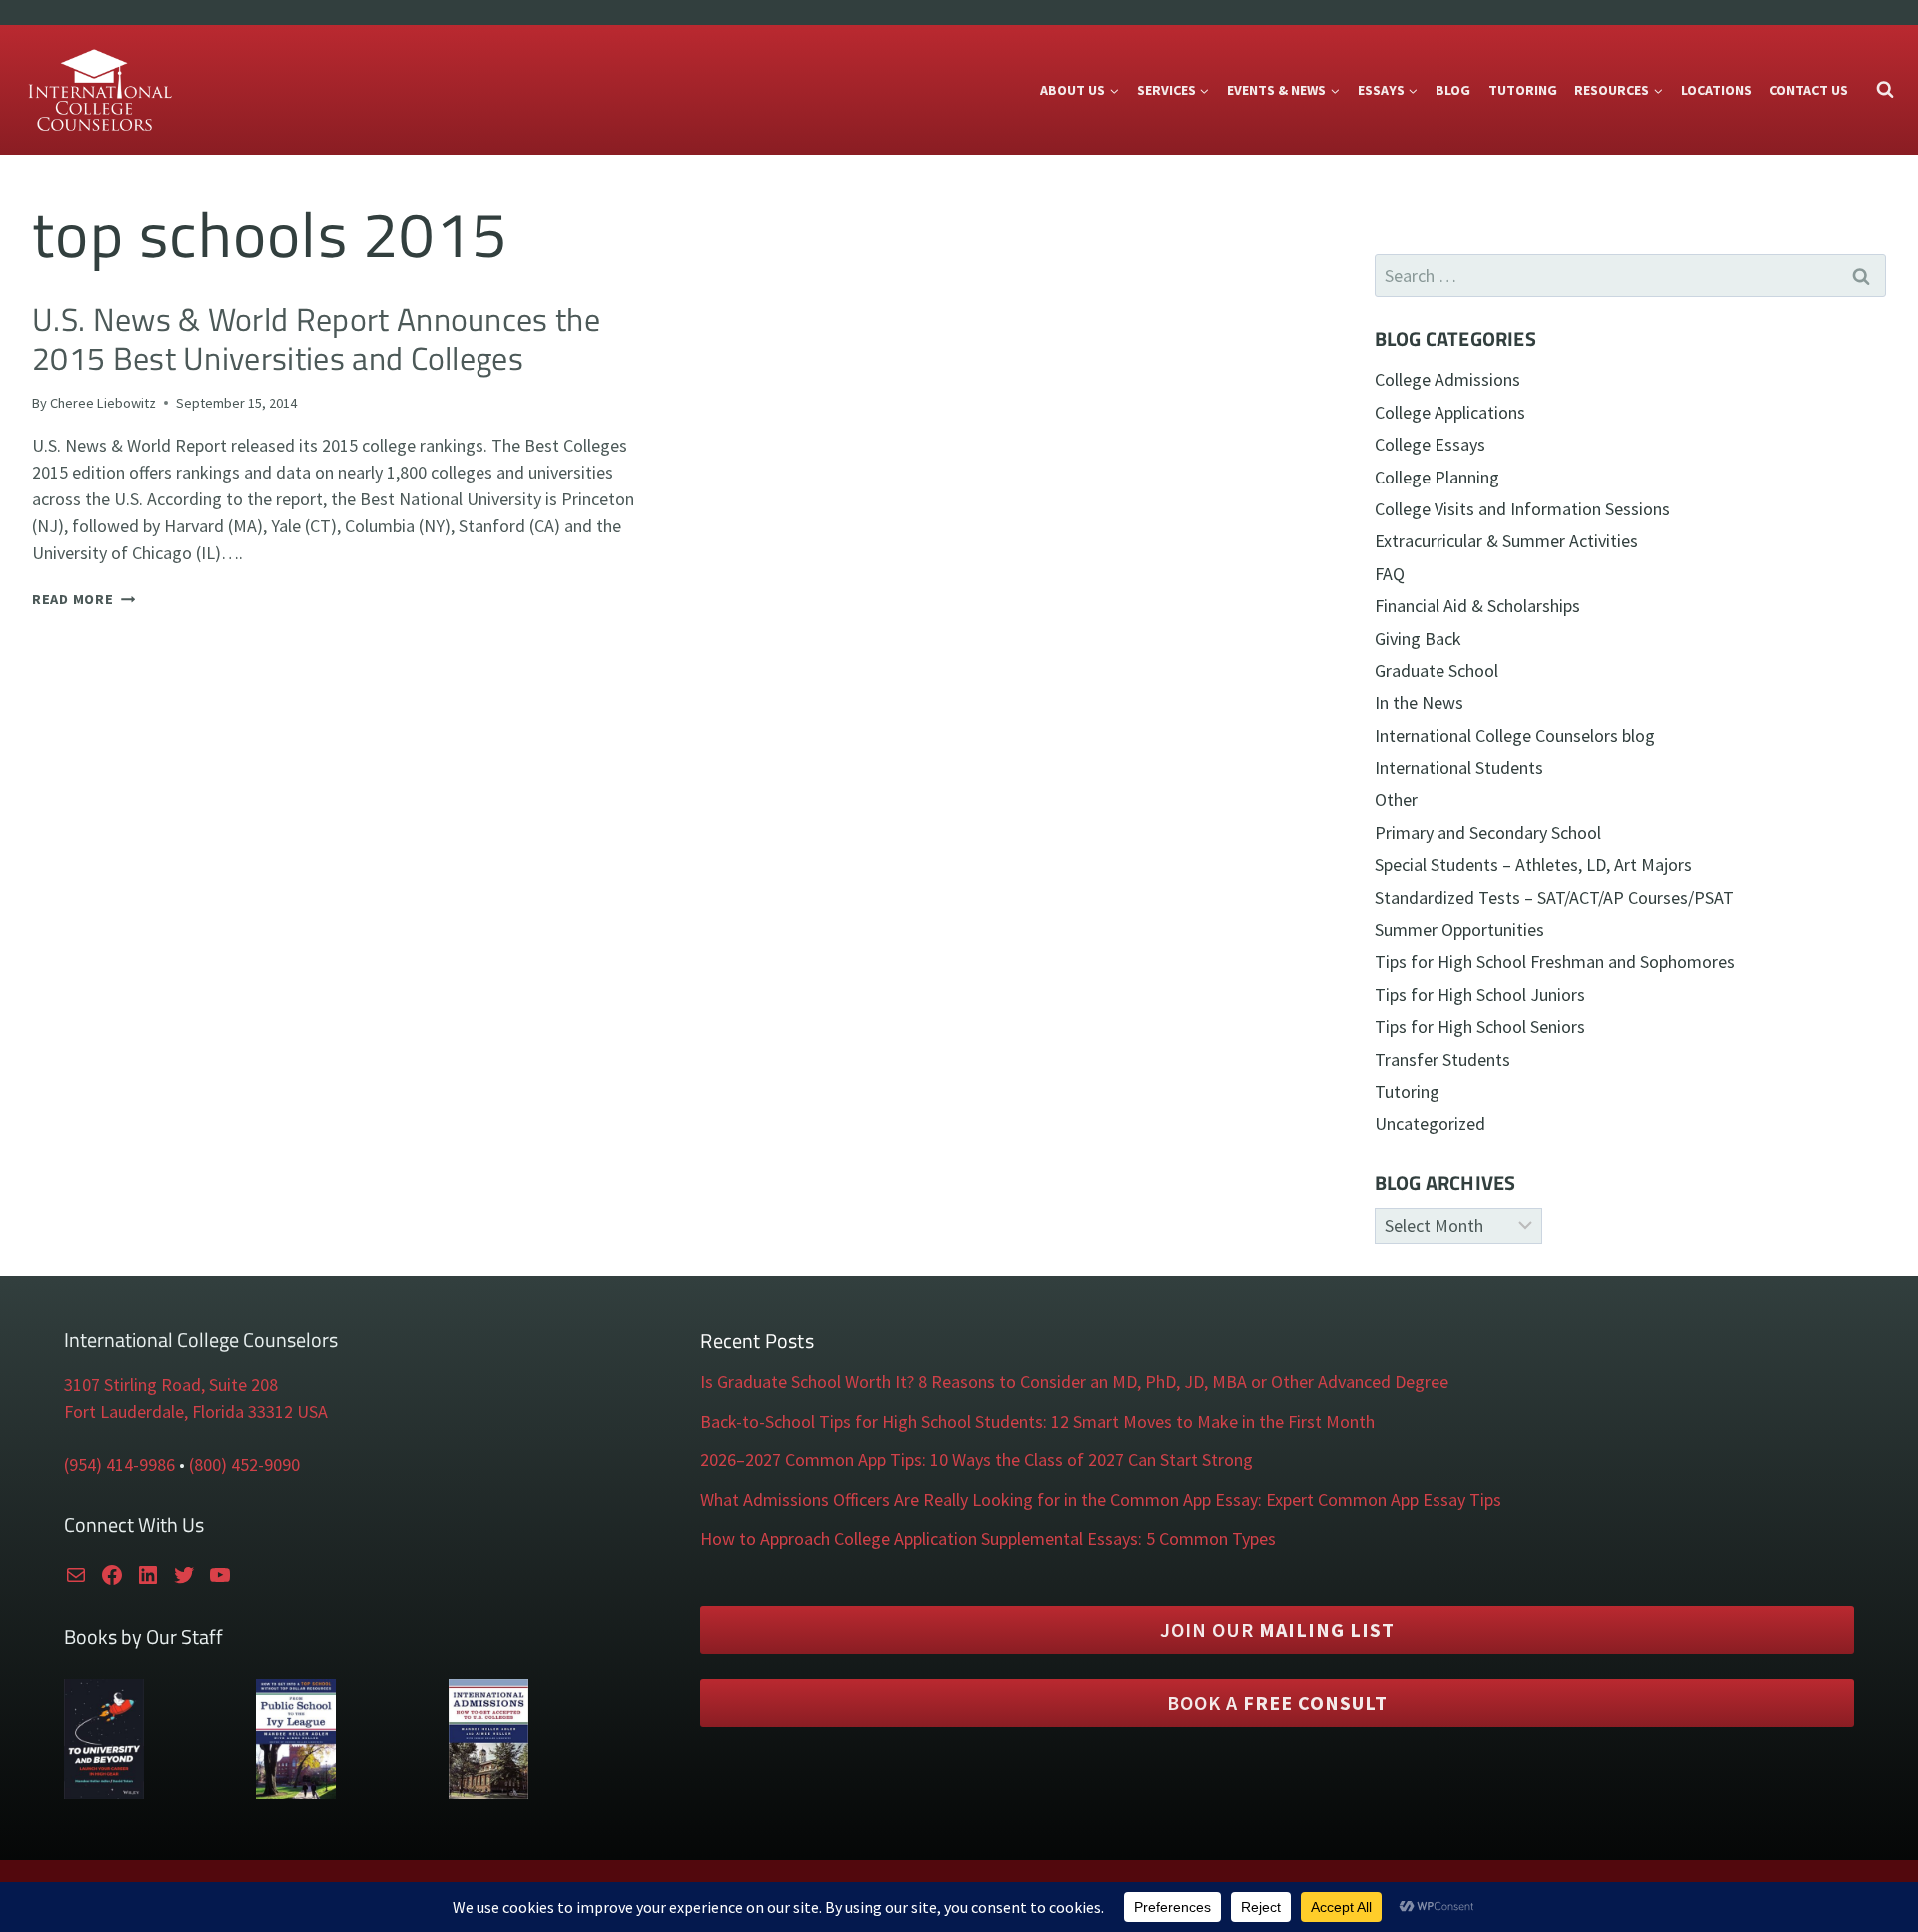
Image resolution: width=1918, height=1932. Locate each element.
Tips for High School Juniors (1480, 994)
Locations (1717, 90)
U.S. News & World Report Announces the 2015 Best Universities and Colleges (316, 338)
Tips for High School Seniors (1480, 1026)
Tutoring (1523, 90)
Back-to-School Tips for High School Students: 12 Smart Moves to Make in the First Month (1037, 1421)
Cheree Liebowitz (103, 403)
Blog (1453, 90)
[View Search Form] (1885, 90)
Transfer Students (1442, 1059)
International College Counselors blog (1515, 736)
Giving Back (1418, 639)
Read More (83, 599)
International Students (1459, 768)
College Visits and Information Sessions (1522, 509)
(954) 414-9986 (119, 1465)
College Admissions (1447, 379)
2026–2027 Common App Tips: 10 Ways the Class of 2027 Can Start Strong (976, 1460)
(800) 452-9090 (244, 1465)
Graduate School (1437, 671)
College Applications (1450, 412)
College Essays (1430, 444)
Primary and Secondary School (1488, 833)
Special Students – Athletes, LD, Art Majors (1533, 865)
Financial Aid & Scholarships (1477, 606)
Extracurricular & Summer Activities (1506, 541)
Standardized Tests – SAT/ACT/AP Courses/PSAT (1554, 898)
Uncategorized (1430, 1123)
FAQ (1390, 574)
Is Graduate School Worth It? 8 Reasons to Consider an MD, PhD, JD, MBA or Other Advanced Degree (1074, 1381)
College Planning (1437, 477)
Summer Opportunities (1459, 930)
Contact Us (1809, 90)
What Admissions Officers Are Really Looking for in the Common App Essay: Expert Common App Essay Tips (1101, 1500)
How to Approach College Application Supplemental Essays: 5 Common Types (988, 1539)
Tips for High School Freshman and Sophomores (1555, 962)
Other (1396, 800)
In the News (1419, 703)
